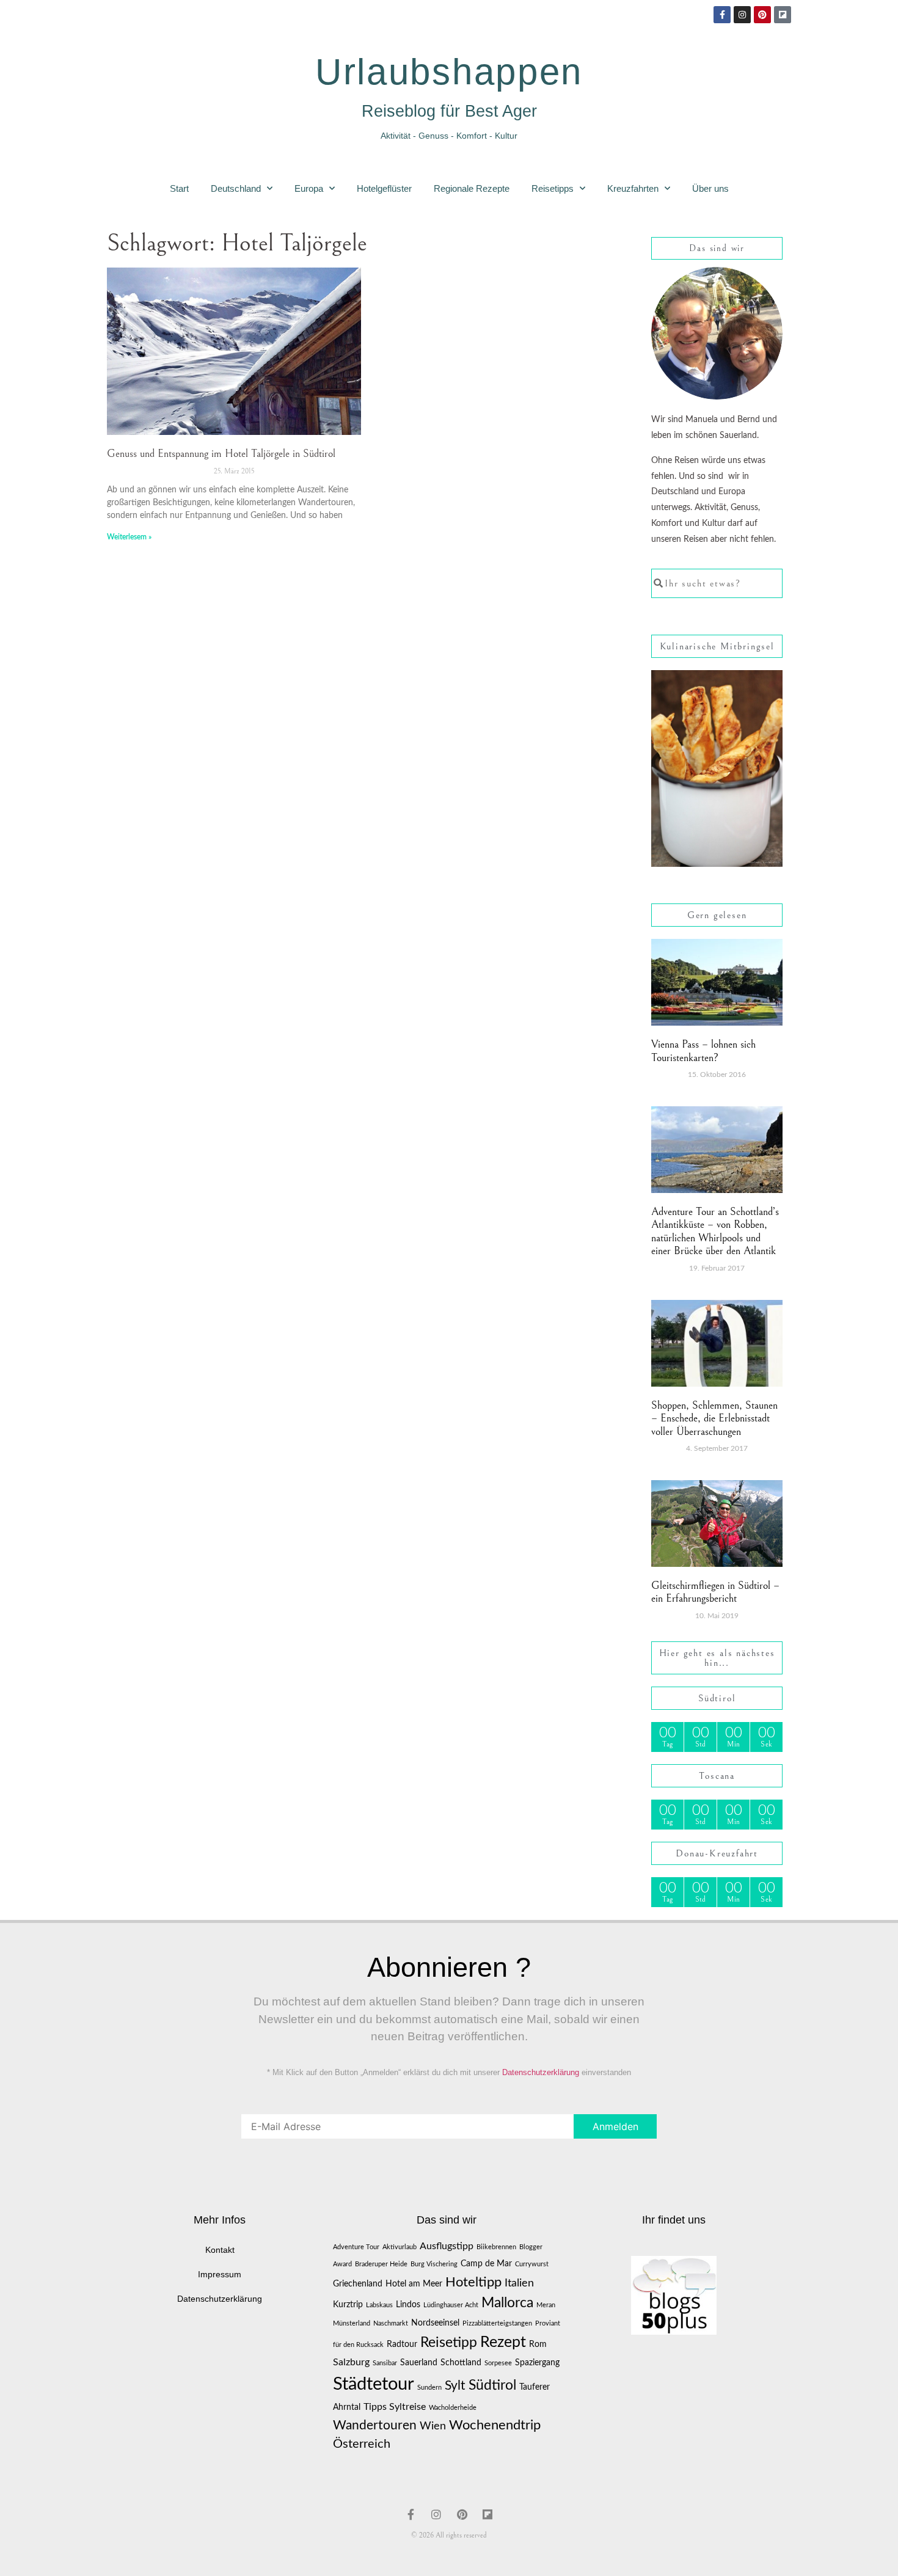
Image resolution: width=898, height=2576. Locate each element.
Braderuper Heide (381, 2264)
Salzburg (351, 2362)
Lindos (408, 2305)
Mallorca (507, 2303)
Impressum (220, 2274)
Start (179, 188)
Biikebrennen (496, 2247)
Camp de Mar (486, 2264)
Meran (546, 2305)
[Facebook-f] (722, 15)
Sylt (455, 2386)
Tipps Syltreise (395, 2407)
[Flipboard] (783, 15)
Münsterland (352, 2323)
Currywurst (532, 2264)
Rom (538, 2344)
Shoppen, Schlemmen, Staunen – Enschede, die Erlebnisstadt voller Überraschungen (714, 1418)
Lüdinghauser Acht (451, 2305)
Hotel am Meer (414, 2284)
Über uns (710, 188)
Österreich (362, 2444)
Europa (309, 188)
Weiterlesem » (129, 537)
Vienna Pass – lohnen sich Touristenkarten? (703, 1051)
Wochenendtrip (495, 2425)
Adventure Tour (356, 2247)
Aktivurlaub (400, 2247)
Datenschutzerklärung (541, 2072)
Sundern (429, 2388)
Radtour (402, 2344)
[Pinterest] (762, 15)
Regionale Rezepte (472, 188)
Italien (519, 2283)
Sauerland (419, 2363)
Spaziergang (537, 2363)
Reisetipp (449, 2342)
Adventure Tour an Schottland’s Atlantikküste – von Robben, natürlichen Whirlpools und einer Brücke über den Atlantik (715, 1231)
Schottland (461, 2363)
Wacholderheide (453, 2408)
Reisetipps (553, 188)
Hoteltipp (473, 2282)
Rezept (503, 2342)
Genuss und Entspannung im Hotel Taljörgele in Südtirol (221, 454)
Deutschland (236, 188)
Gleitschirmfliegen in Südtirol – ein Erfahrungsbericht (715, 1592)
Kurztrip (348, 2305)
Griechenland (358, 2284)
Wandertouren (375, 2425)
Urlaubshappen (449, 72)
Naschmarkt (391, 2323)
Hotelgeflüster (384, 188)
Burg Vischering (434, 2264)
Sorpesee (498, 2363)
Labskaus (379, 2305)
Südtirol (492, 2385)
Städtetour (374, 2384)
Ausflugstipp (447, 2246)
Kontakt (220, 2250)
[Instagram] (742, 15)
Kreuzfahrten (633, 188)
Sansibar (385, 2363)
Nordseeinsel (435, 2323)
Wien (433, 2426)
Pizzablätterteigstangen (497, 2323)
